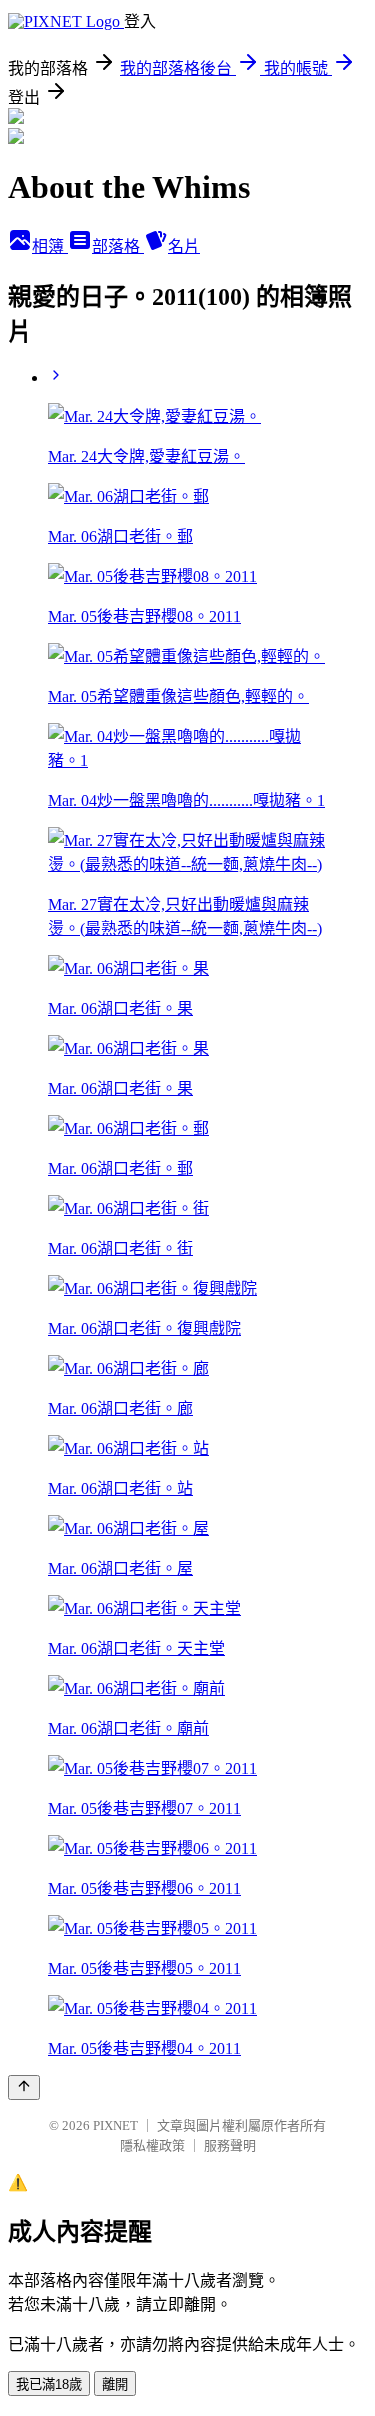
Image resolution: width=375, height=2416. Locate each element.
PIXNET (115, 2125)
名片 (184, 246)
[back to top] (24, 2087)
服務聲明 (230, 2145)
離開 (115, 2384)
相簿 (50, 246)
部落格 (118, 246)
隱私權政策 (152, 2145)
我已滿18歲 (49, 2384)
